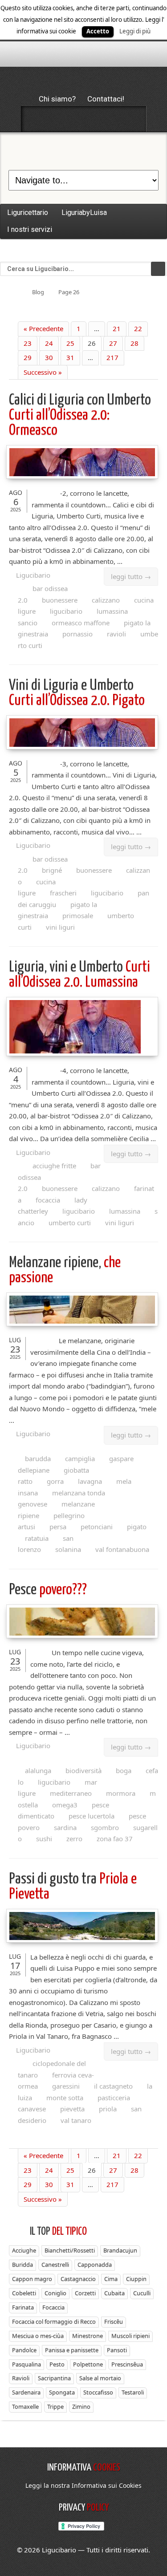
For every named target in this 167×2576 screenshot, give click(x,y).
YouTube (131, 119)
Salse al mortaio (100, 2378)
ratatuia (37, 1538)
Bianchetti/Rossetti (70, 2250)
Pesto (57, 2364)
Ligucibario (33, 575)
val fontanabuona (122, 1549)
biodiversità (83, 1770)
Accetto (98, 31)
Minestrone (88, 2336)
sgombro (105, 1827)
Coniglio (55, 2293)
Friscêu (114, 2321)
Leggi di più (135, 31)
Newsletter (107, 119)
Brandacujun (120, 2250)
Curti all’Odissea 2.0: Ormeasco (80, 415)
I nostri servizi (30, 229)
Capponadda (95, 2264)
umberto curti (70, 1223)
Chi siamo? (57, 99)
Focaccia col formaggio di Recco (54, 2321)
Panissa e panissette (72, 2350)
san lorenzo (46, 1544)
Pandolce (24, 2350)
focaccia (48, 1200)
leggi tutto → (131, 576)
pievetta (72, 2109)
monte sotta (65, 2098)
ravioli (116, 634)
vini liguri (60, 927)
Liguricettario (28, 213)
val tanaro (76, 2120)
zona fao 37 (115, 1839)
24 (49, 343)
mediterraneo (71, 1793)
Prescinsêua (127, 2364)
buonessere (60, 600)
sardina (65, 1827)
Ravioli (21, 2378)
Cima (111, 2279)
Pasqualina (26, 2364)
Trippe (55, 2406)
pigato (137, 1527)
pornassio (77, 634)
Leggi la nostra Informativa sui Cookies (83, 2485)
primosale (78, 915)
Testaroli (133, 2392)
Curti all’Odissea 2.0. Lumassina (79, 975)
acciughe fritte (54, 1166)
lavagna (90, 1481)
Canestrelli (55, 2264)
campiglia (80, 1458)
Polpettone (88, 2364)
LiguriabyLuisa (84, 213)
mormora (121, 1793)
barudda (38, 1458)
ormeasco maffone (81, 623)
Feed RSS (84, 119)
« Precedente (43, 328)
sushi (44, 1839)
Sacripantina (54, 2378)
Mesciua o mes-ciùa (38, 2336)
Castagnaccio (78, 2279)
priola (108, 2109)
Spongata (62, 2392)
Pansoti (117, 2350)
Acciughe (24, 2250)
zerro (74, 1839)
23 (28, 343)
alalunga (38, 1770)
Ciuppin (136, 2279)
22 (138, 328)
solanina (68, 1549)
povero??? (48, 1590)
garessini (66, 2086)
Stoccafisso (98, 2392)
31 (70, 357)
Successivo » (43, 372)
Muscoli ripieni (130, 2336)
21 (117, 328)
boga (124, 1770)
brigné (52, 870)
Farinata (23, 2307)
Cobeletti (24, 2293)
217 (112, 357)
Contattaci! (106, 99)
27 (113, 343)
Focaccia (53, 2307)
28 (134, 343)
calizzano (106, 600)
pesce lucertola (92, 1816)
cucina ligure (37, 887)
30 (49, 357)
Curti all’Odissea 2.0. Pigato (77, 693)
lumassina (125, 1211)
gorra (55, 1481)
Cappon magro (32, 2279)
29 (28, 357)
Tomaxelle (25, 2406)
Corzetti (85, 2293)
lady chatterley (53, 1206)
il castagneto (113, 2086)
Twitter (60, 119)
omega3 (65, 1805)
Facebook (37, 119)
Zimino (81, 2406)
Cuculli (142, 2293)
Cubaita (114, 2293)
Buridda (22, 2264)
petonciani (97, 1527)
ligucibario (66, 611)
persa (58, 1527)
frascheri (63, 893)
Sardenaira (26, 2392)
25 (70, 343)
